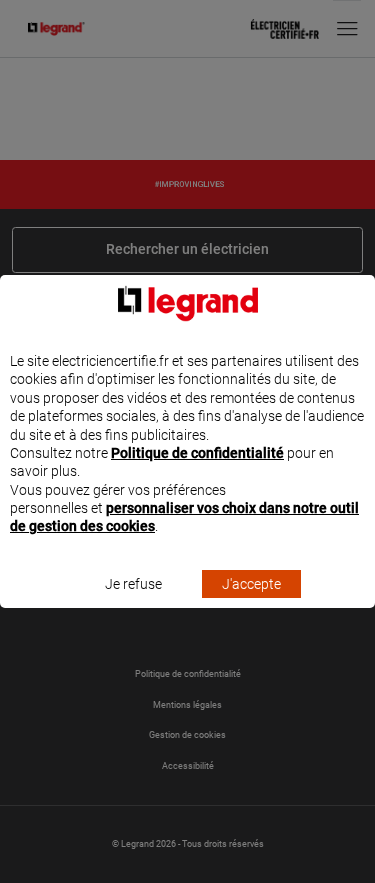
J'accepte (251, 584)
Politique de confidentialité (197, 453)
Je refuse (133, 584)
